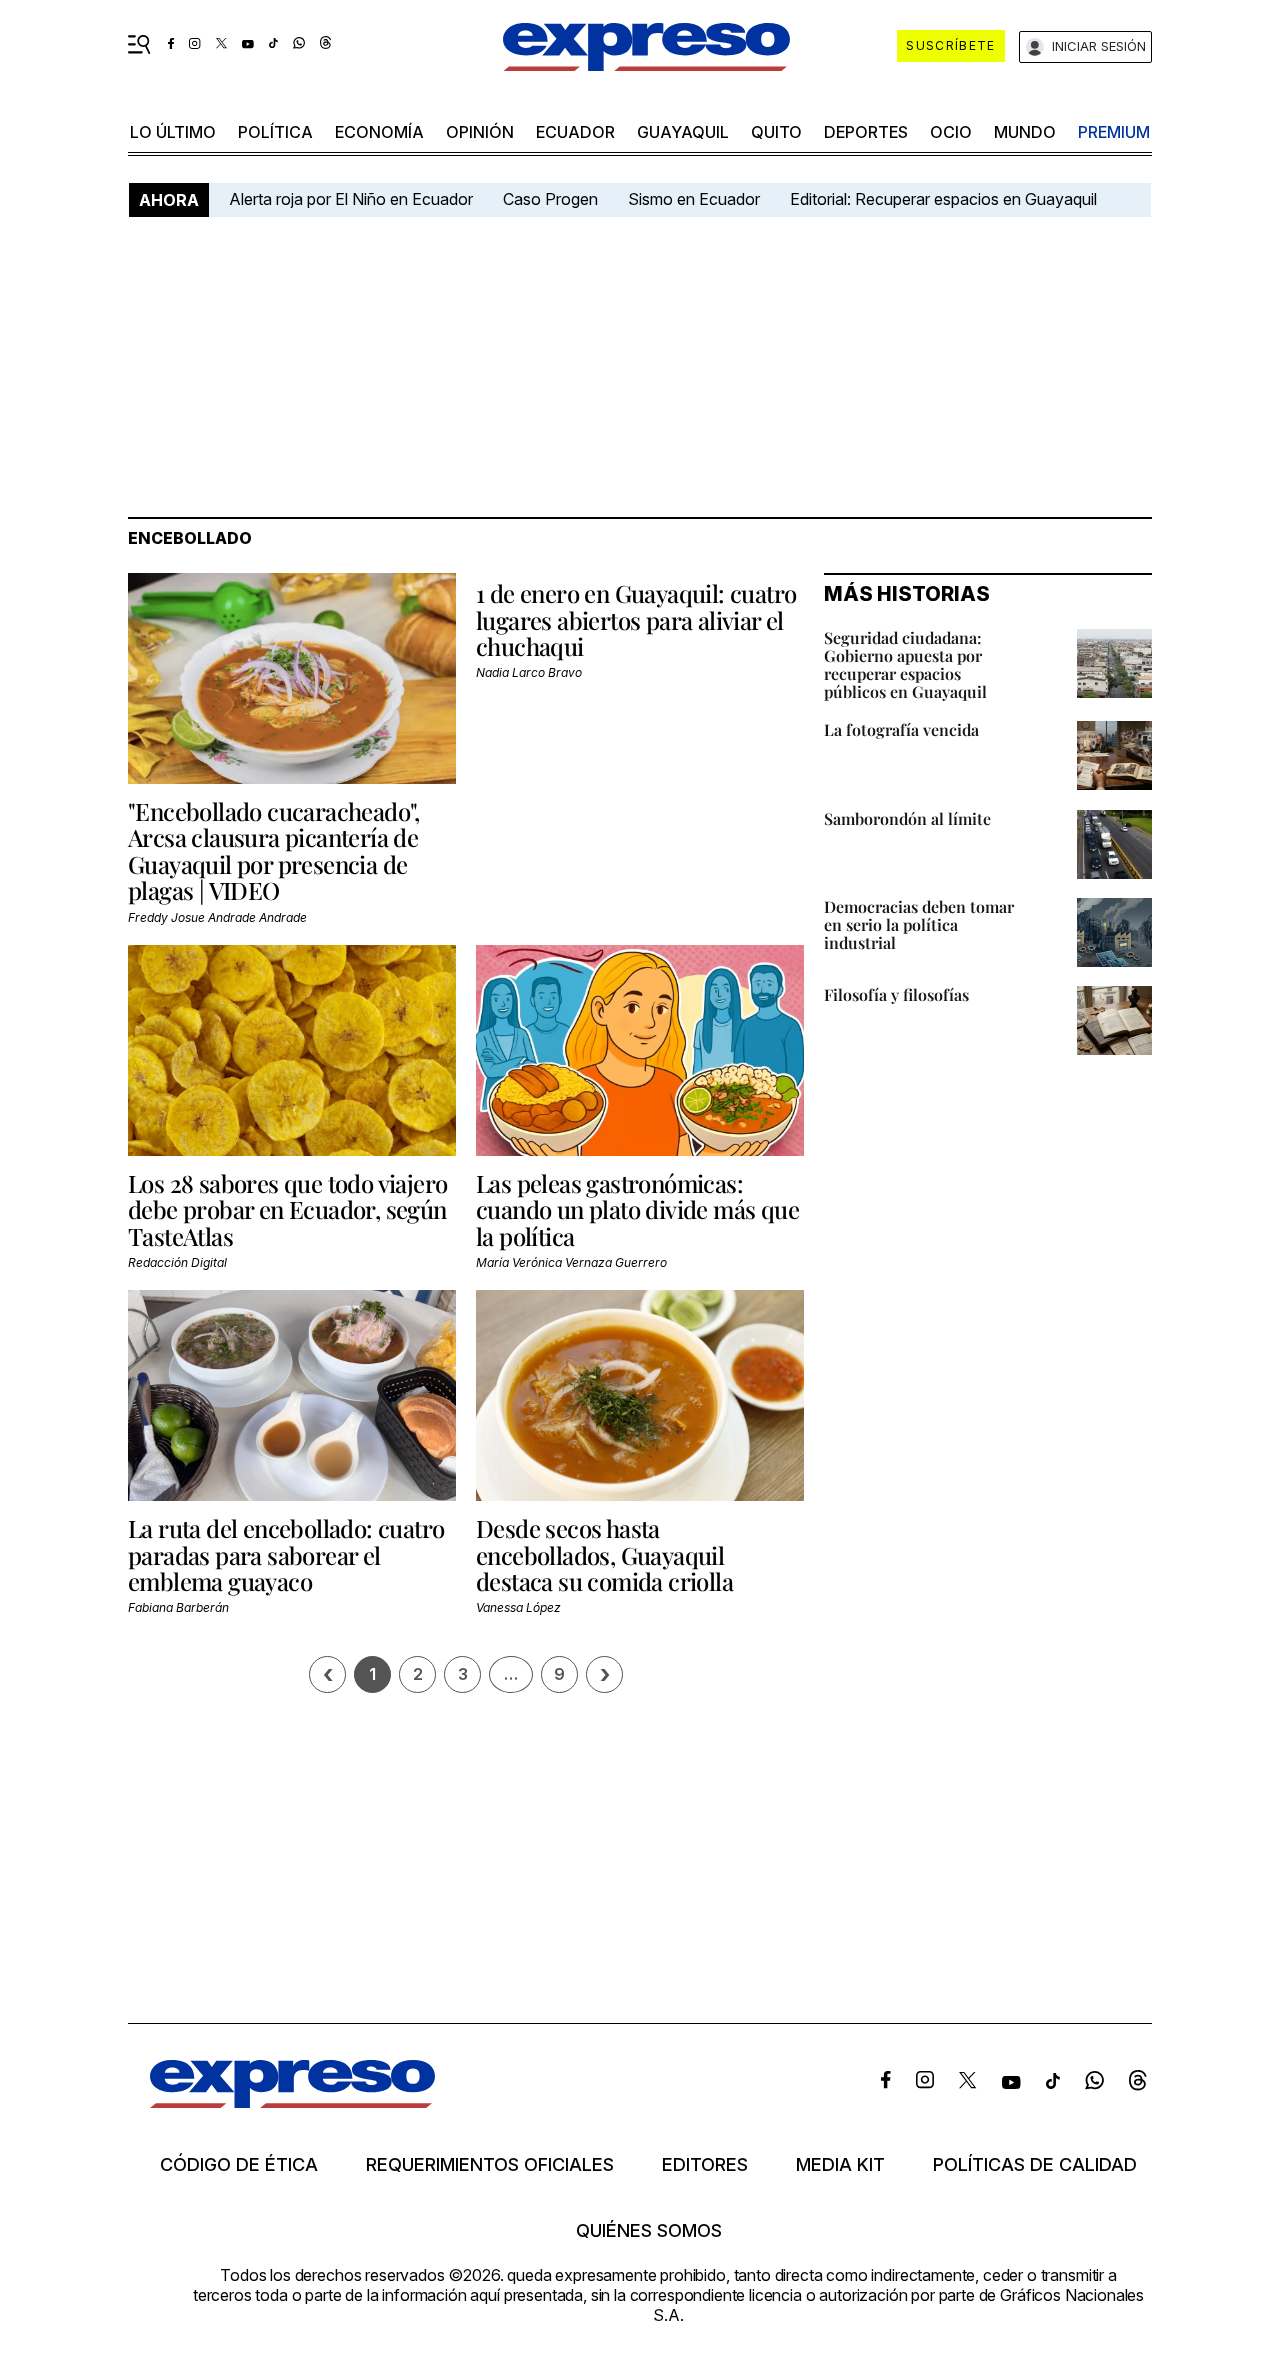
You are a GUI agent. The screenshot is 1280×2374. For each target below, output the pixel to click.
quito (776, 132)
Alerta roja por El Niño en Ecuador (351, 199)
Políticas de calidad (1035, 2165)
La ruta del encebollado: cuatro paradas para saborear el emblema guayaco (286, 1554)
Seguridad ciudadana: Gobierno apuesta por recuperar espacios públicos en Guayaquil (905, 664)
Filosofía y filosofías (896, 994)
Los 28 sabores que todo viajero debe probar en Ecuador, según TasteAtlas (287, 1209)
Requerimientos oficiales (490, 2165)
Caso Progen (550, 199)
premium (1114, 132)
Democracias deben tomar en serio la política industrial (919, 924)
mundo (1025, 132)
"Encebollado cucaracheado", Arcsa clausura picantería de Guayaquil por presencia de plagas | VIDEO (274, 850)
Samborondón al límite (907, 818)
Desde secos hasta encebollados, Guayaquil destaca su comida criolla (604, 1554)
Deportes (866, 132)
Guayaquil (683, 132)
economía (379, 132)
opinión (480, 132)
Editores (705, 2165)
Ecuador (575, 132)
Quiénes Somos (649, 2231)
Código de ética (239, 2165)
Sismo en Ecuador (694, 199)
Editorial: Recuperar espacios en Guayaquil (943, 199)
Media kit (840, 2165)
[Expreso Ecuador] (292, 2101)
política (275, 132)
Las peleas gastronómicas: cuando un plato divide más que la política (637, 1209)
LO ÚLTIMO (173, 132)
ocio (951, 132)
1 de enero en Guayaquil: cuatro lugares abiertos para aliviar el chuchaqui (636, 619)
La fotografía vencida (901, 729)
